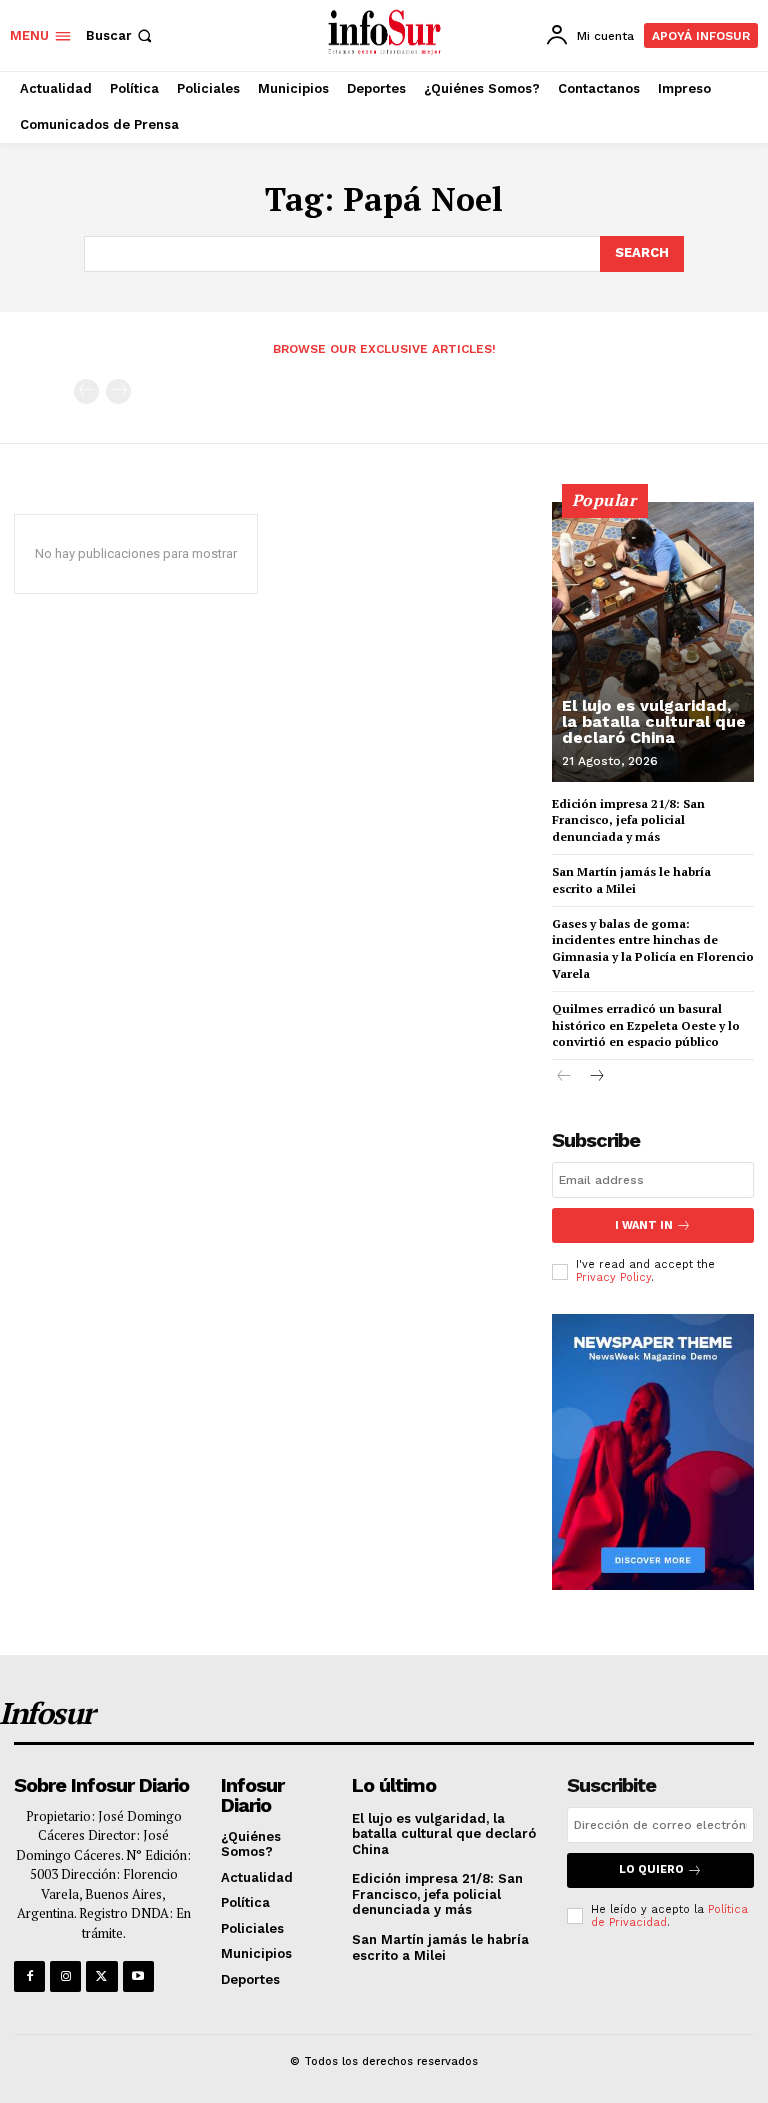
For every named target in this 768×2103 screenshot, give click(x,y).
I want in (644, 1225)
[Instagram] (65, 1976)
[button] (121, 35)
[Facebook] (29, 1976)
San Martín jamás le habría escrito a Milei (631, 880)
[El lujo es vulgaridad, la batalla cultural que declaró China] (653, 642)
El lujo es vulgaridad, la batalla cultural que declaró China (654, 721)
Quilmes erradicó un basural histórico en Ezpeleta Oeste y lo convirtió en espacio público (646, 1025)
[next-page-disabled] (118, 391)
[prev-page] (86, 391)
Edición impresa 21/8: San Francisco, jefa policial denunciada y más (628, 820)
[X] (101, 1976)
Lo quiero (651, 1869)
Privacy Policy (613, 1277)
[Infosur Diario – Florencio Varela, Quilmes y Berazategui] (386, 33)
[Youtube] (138, 1976)
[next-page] (596, 1077)
